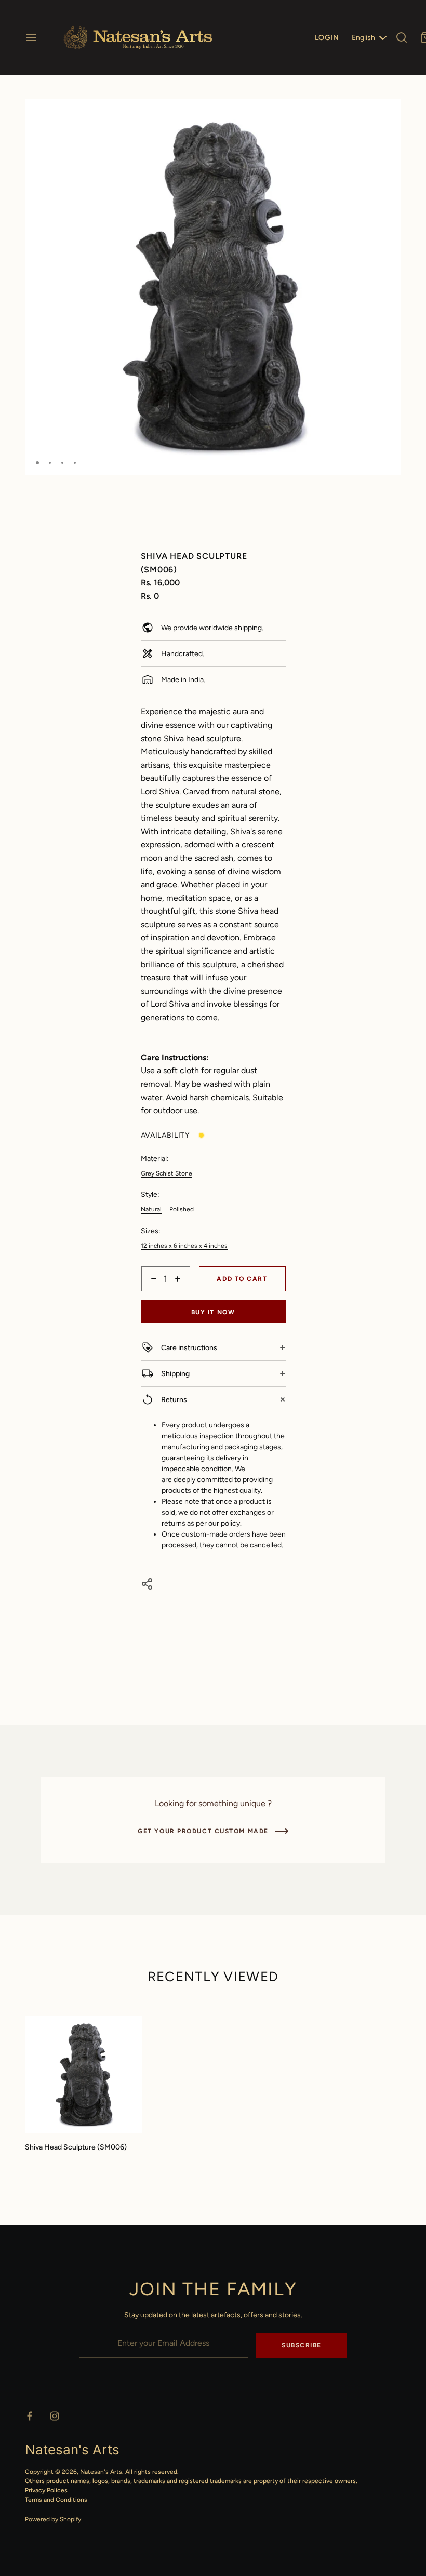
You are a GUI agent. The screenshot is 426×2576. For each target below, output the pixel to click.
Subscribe (302, 2345)
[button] (389, 111)
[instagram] (55, 2416)
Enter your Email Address (119, 2326)
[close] (402, 37)
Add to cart (242, 1279)
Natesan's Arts (101, 2472)
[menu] (31, 37)
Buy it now (213, 1312)
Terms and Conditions (56, 2500)
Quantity (155, 1297)
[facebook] (30, 2416)
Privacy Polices (46, 2490)
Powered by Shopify (53, 2519)
